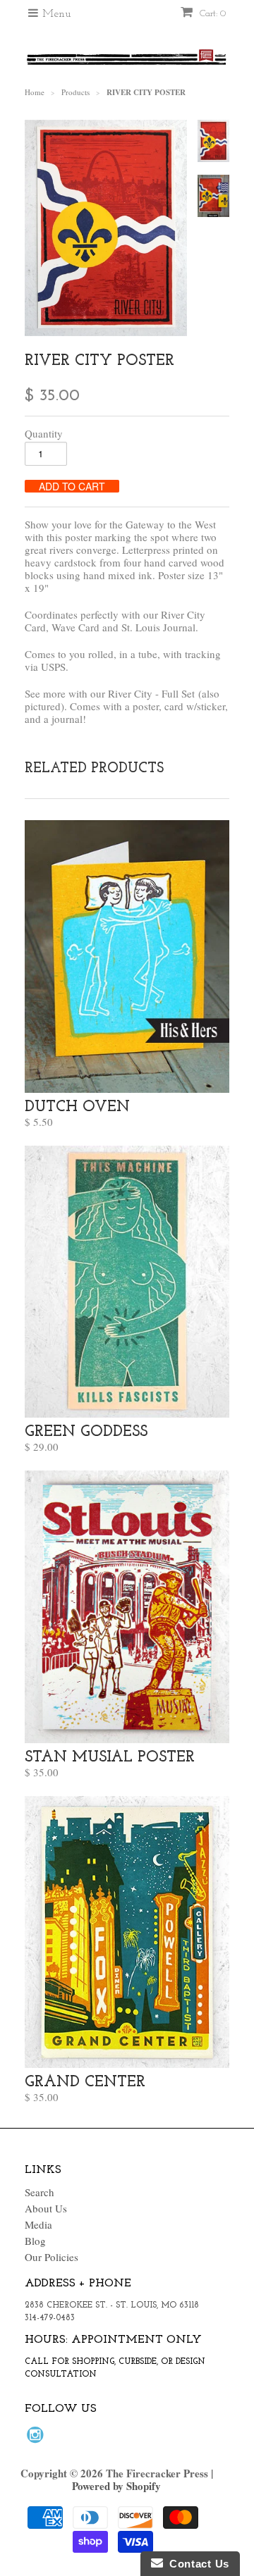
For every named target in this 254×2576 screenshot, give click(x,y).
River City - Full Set (151, 693)
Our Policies (52, 2257)
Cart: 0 (211, 14)
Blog (35, 2241)
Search (40, 2192)
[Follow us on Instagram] (37, 2439)
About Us (46, 2208)
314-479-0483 (50, 2318)
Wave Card (77, 627)
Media (38, 2224)
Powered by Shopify (116, 2486)
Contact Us (196, 2564)
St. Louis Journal (158, 627)
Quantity (44, 433)
